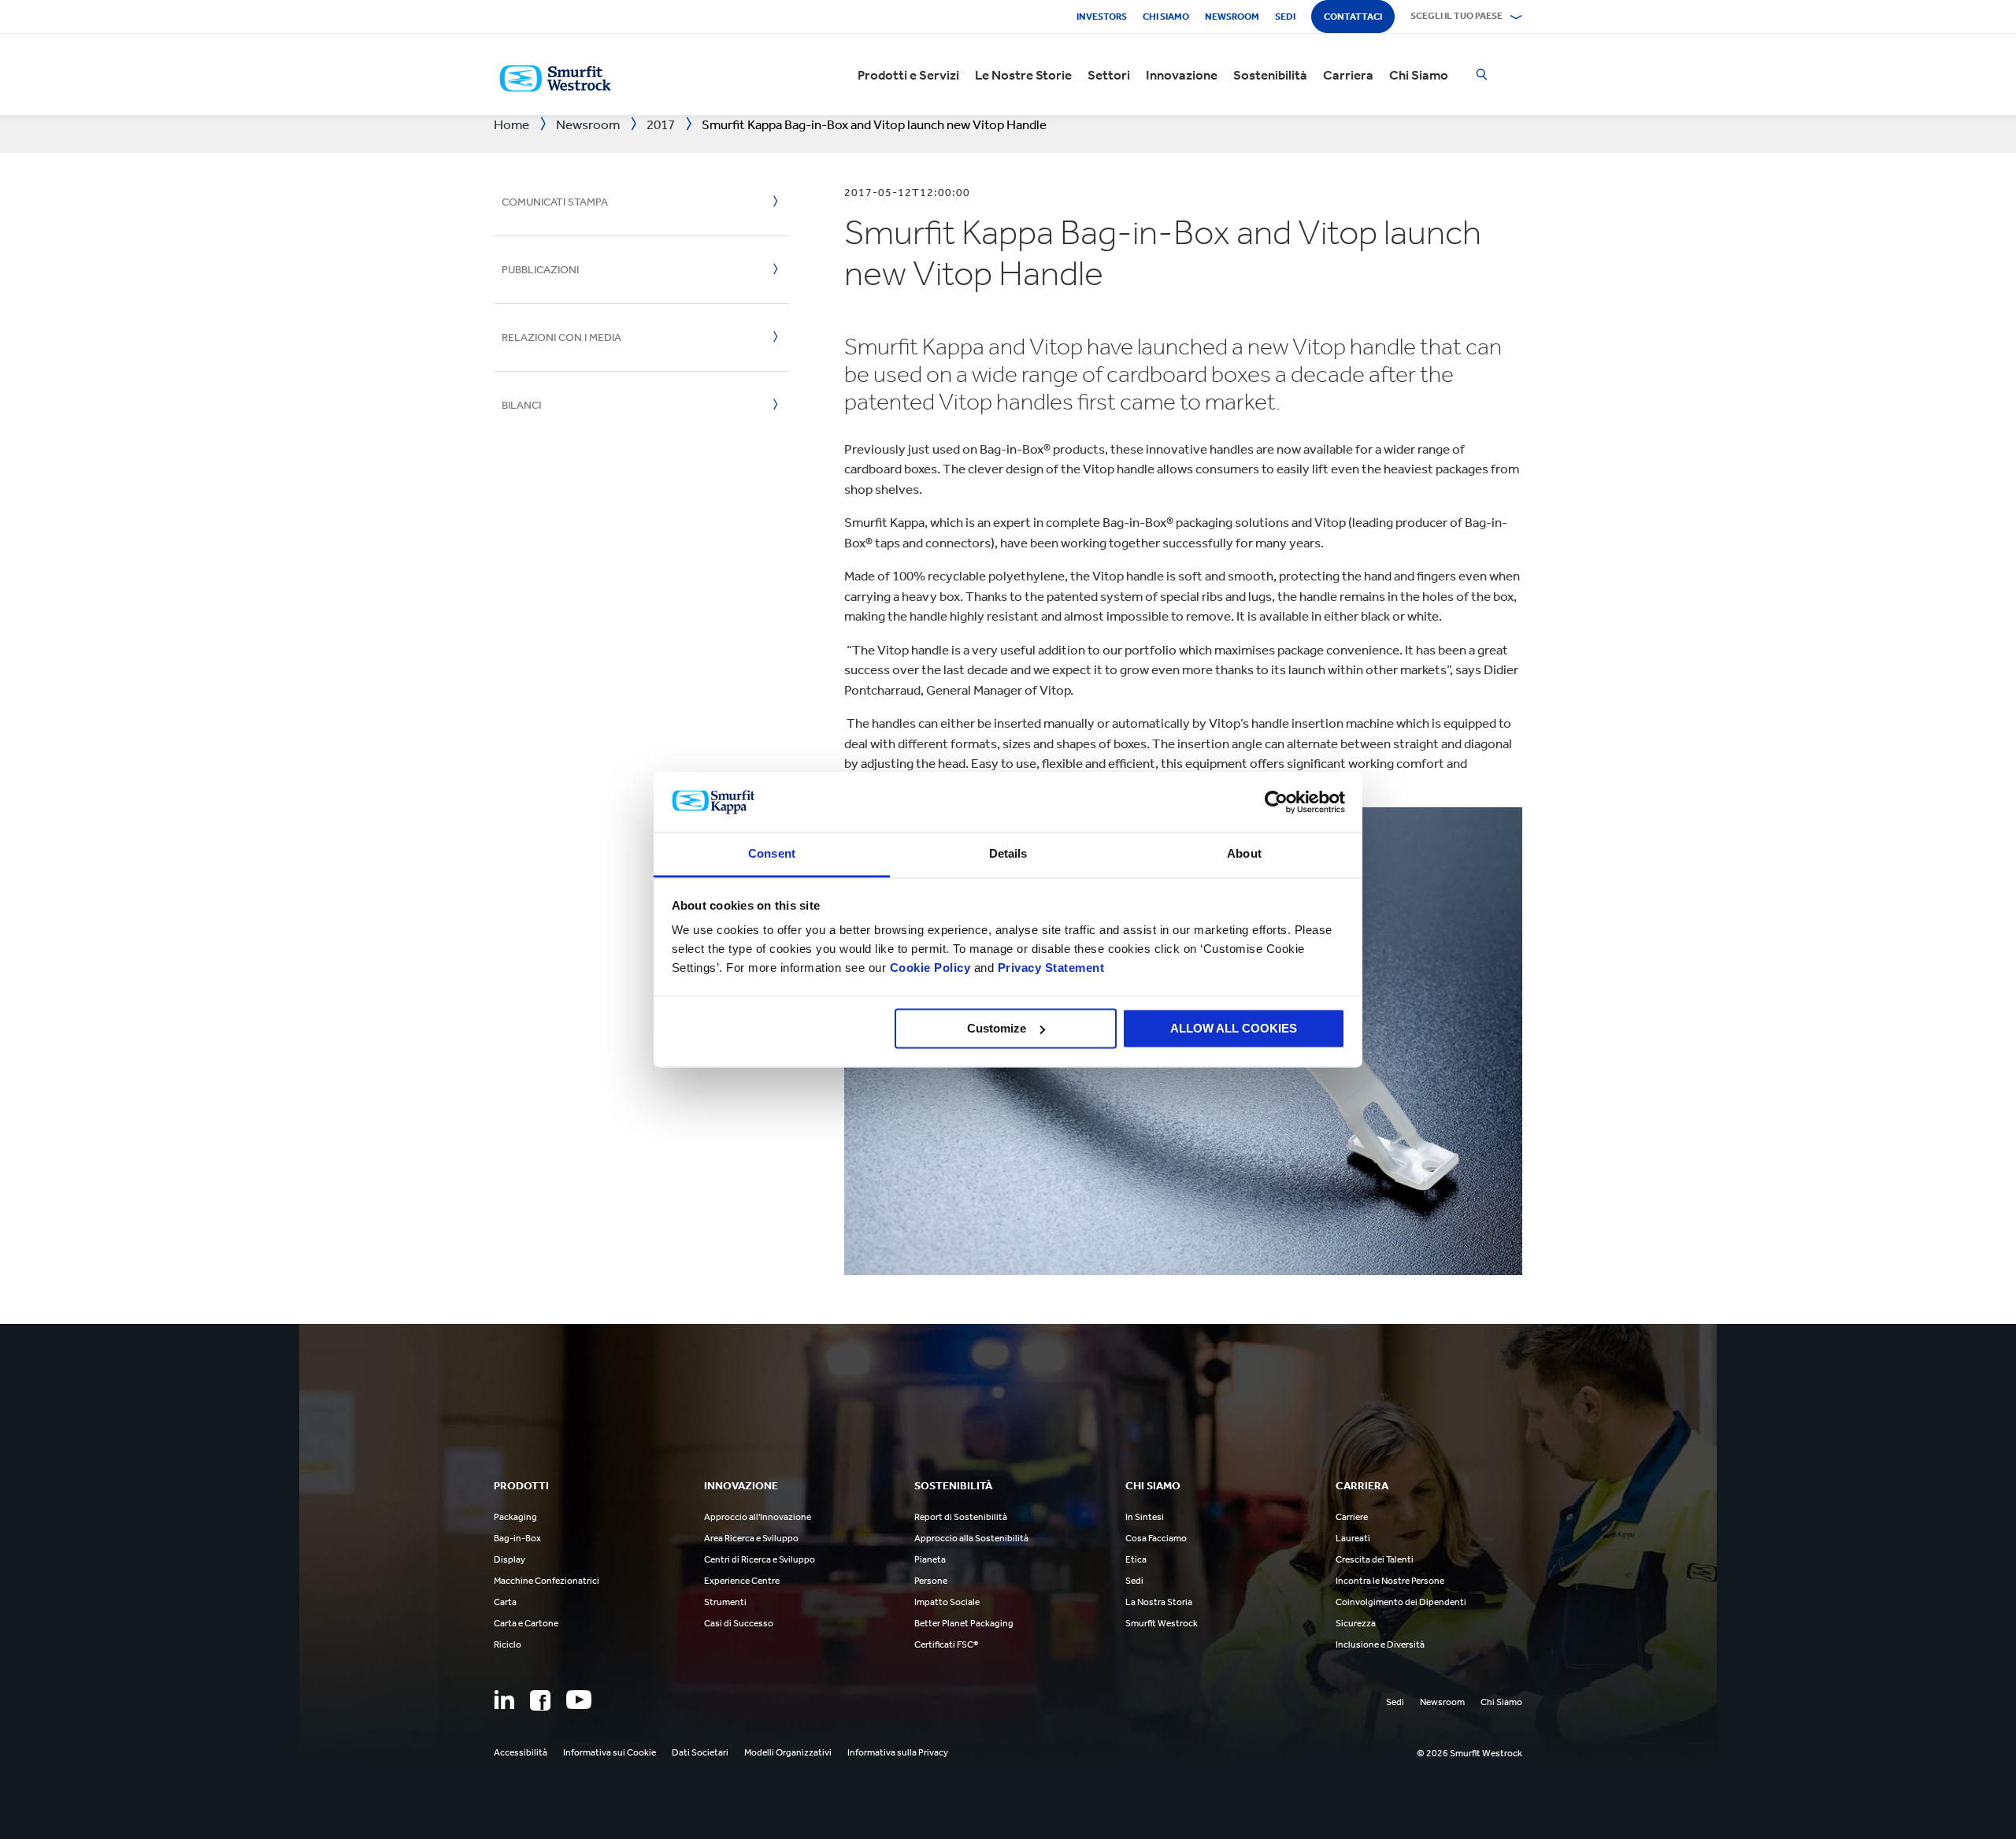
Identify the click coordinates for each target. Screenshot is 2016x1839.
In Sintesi (1145, 1517)
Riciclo (508, 1644)
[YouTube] (579, 1700)
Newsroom (1232, 17)
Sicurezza (1356, 1623)
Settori (1109, 75)
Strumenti (725, 1602)
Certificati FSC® (946, 1644)
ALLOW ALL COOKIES (1234, 1028)
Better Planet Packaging (964, 1623)
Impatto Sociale (947, 1602)
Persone (931, 1581)
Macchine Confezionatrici (547, 1581)
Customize (997, 1028)
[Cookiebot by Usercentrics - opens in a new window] (1276, 802)
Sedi (1285, 17)
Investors (1102, 17)
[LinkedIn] (504, 1700)
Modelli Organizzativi (788, 1752)
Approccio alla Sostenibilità (971, 1538)
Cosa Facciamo (1156, 1538)
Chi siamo (1166, 17)
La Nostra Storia (1159, 1602)
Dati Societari (700, 1752)
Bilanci (521, 405)
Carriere (1352, 1517)
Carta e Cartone (526, 1623)
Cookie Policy (930, 968)
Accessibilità (521, 1752)
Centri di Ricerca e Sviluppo (760, 1559)
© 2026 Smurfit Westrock (1469, 1753)
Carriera (1348, 75)
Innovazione (1182, 75)
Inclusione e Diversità (1380, 1644)
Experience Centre (742, 1581)
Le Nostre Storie (1023, 75)
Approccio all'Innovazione (758, 1517)
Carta (505, 1602)
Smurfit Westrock (1162, 1623)
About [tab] (1244, 854)
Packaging (515, 1517)
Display (510, 1559)
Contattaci (1353, 17)
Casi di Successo (739, 1623)
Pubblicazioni (540, 270)
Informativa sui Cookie (610, 1752)
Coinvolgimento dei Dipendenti (1401, 1602)
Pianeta (930, 1559)
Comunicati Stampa (555, 202)
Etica (1136, 1559)
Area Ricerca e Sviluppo (751, 1538)
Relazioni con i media (561, 337)
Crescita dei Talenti (1375, 1559)
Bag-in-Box (517, 1538)
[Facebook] (540, 1700)
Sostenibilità (1270, 75)
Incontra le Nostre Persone (1390, 1581)
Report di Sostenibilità (961, 1517)
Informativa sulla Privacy (898, 1752)
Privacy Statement (1049, 968)
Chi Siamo (1419, 75)
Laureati (1353, 1538)
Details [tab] (1008, 854)
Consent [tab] (772, 854)
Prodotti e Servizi (908, 75)
